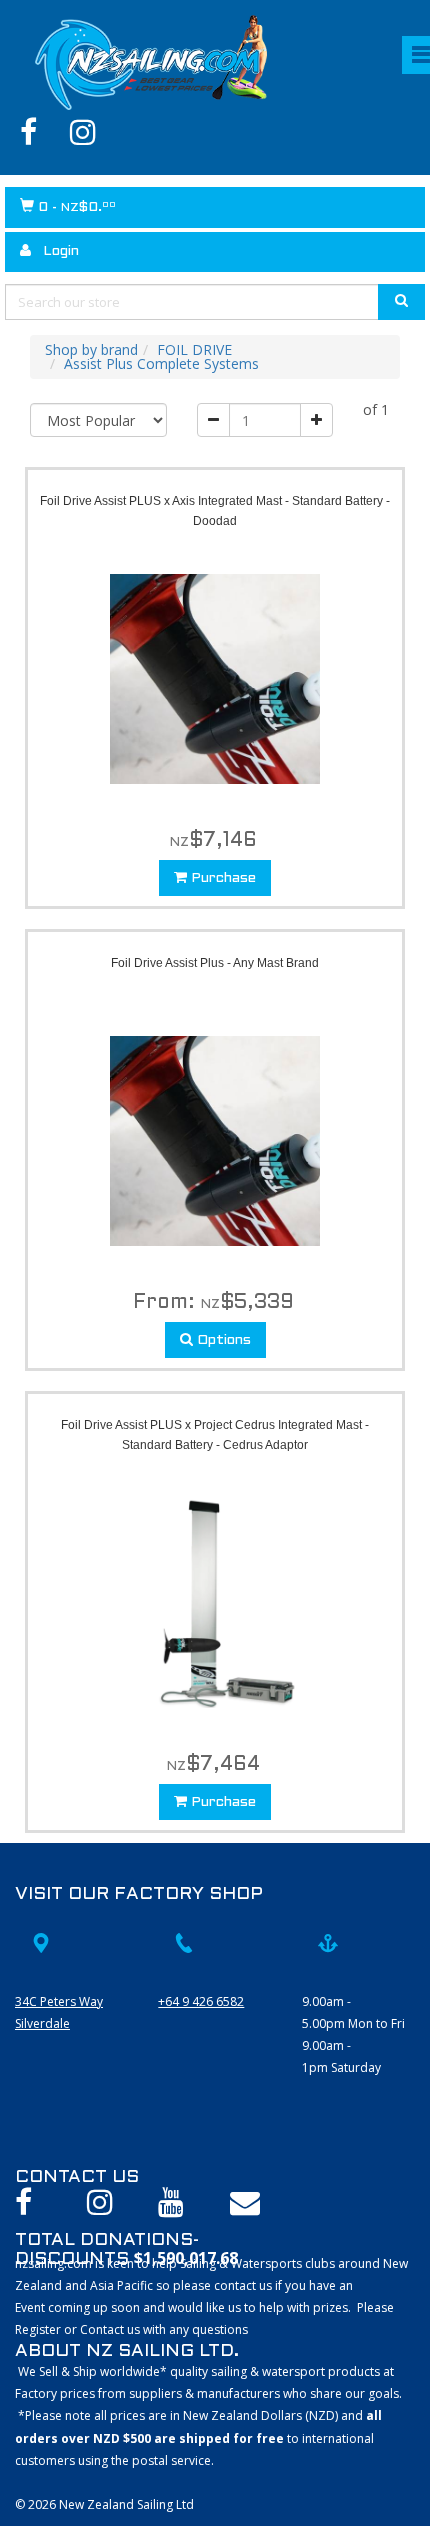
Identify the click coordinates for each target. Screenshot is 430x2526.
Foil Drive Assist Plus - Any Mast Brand (215, 963)
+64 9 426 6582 (201, 2001)
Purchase (221, 878)
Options (222, 1340)
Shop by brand (91, 349)
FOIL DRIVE (194, 349)
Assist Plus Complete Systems (161, 363)
